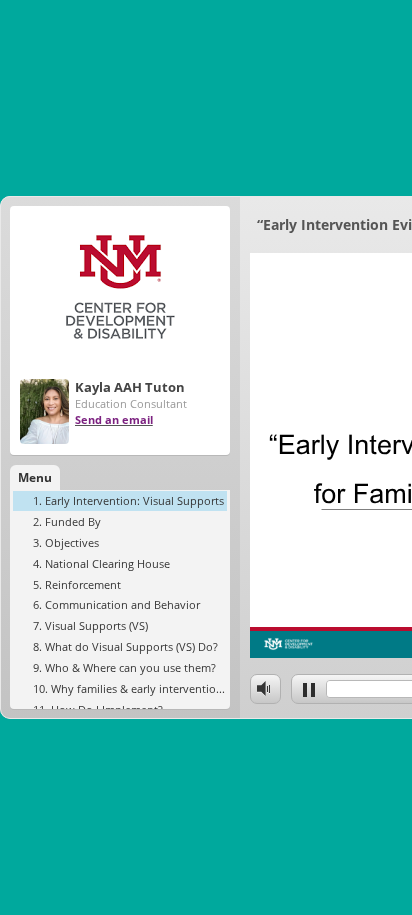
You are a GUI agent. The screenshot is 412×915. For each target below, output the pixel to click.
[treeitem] (120, 501)
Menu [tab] (35, 477)
